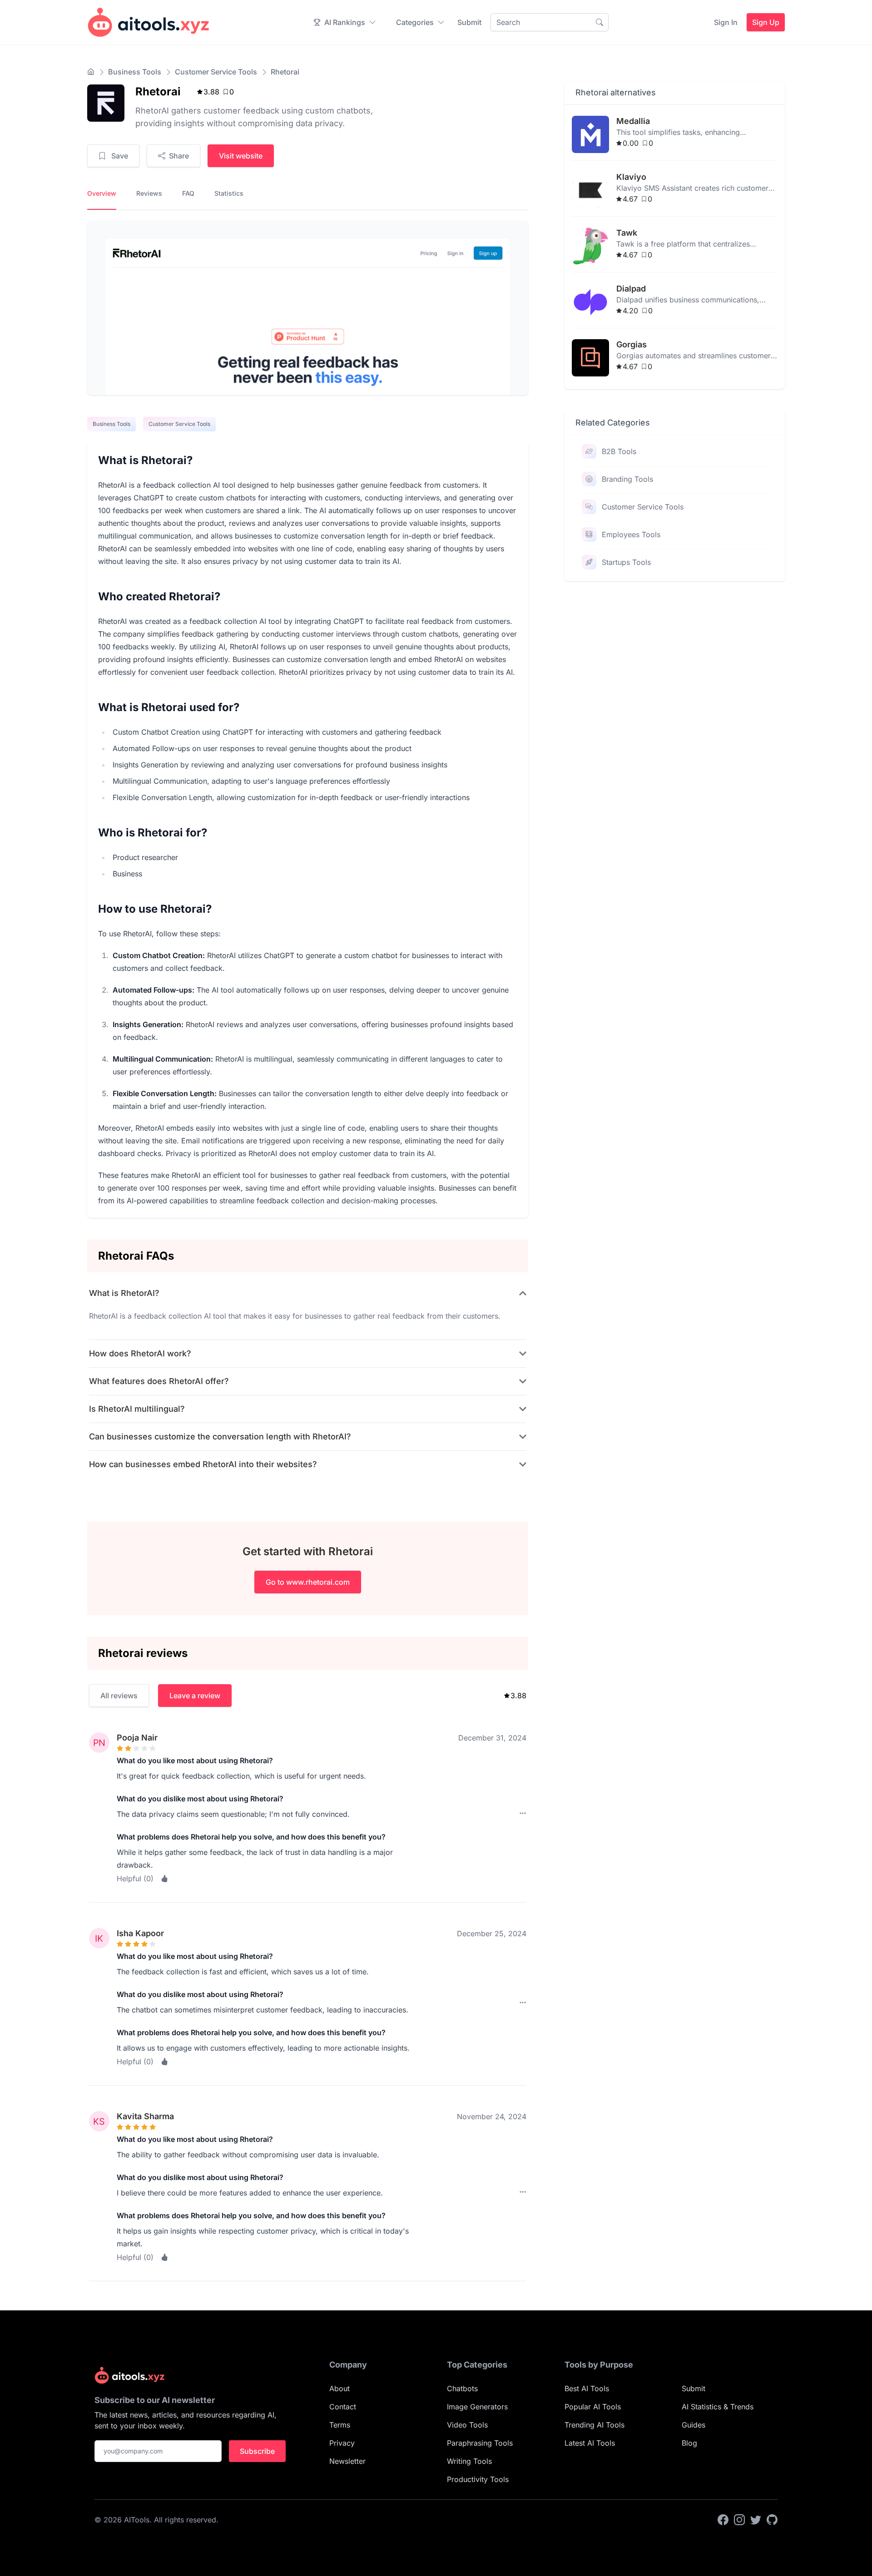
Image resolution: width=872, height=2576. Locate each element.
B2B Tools (619, 451)
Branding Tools (627, 479)
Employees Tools (631, 534)
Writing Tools (469, 2461)
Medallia (633, 121)
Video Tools (467, 2425)
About (339, 2388)
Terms (340, 2425)
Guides (694, 2425)
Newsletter (347, 2461)
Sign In (726, 22)
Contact (343, 2407)
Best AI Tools (587, 2388)
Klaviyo (631, 177)
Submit (469, 22)
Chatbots (462, 2388)
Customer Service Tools (216, 72)
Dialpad (631, 289)
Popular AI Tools (593, 2407)
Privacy (342, 2443)
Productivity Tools (478, 2479)
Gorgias (632, 344)
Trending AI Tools (595, 2425)
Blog (689, 2443)
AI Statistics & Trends (718, 2407)
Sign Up (766, 22)
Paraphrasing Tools (480, 2443)
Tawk (627, 233)
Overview (102, 193)
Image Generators (477, 2407)
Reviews (149, 193)
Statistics (229, 193)
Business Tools (135, 72)
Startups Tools (626, 562)
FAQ (188, 193)
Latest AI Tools (590, 2443)
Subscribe (257, 2451)
